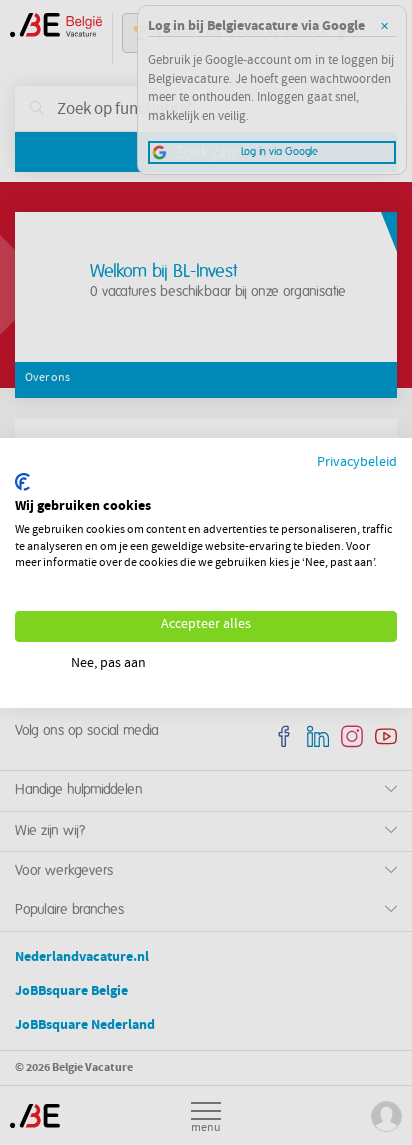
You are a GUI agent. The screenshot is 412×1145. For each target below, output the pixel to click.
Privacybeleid (357, 462)
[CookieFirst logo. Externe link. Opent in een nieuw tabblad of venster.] (22, 482)
